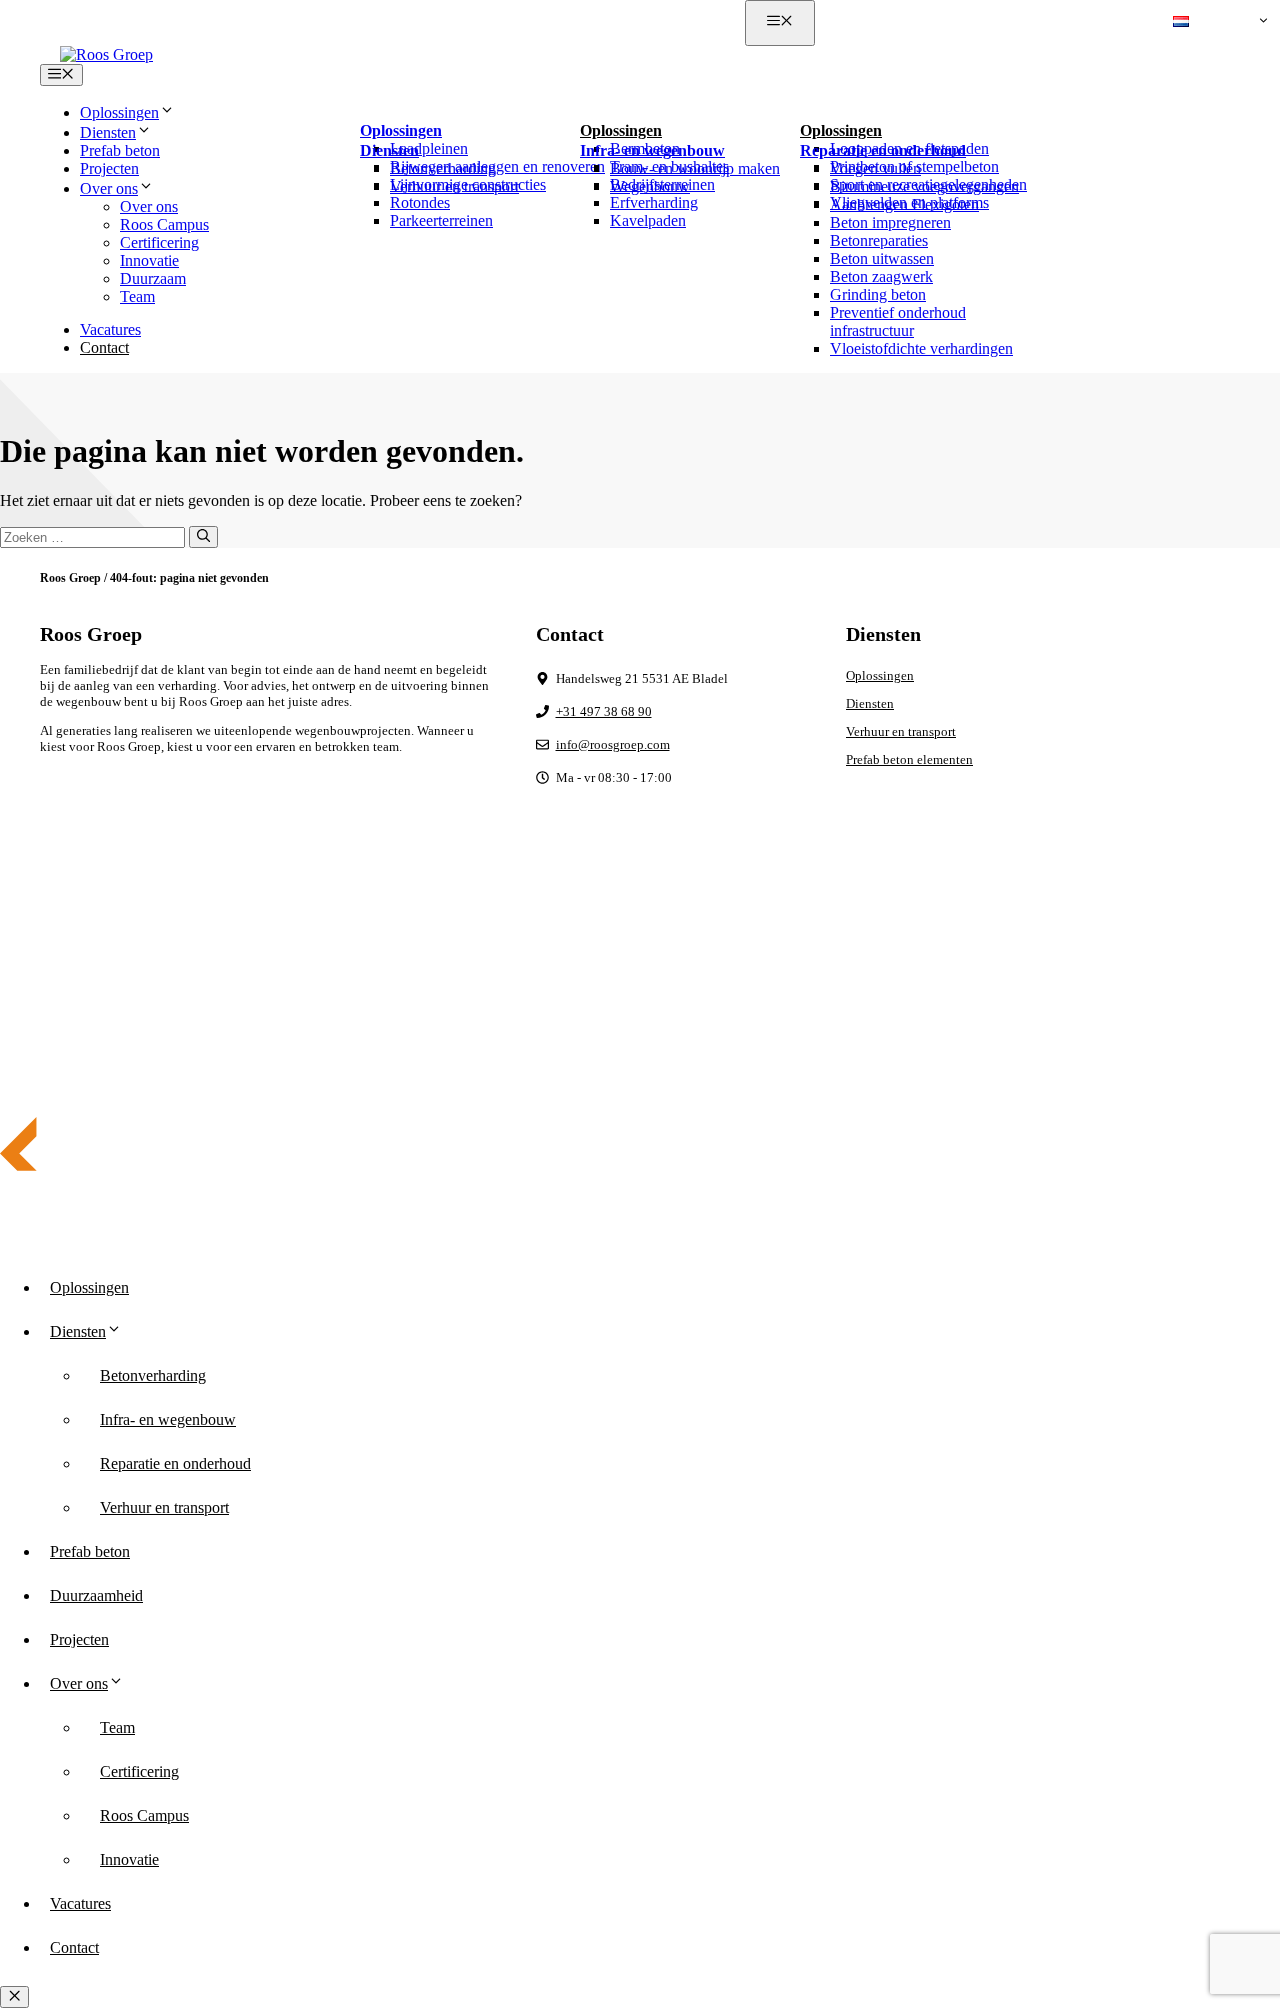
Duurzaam (153, 278)
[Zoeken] (203, 537)
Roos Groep (70, 578)
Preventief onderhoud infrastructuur (898, 321)
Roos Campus (164, 224)
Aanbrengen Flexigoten (904, 204)
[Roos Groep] (106, 54)
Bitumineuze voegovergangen (924, 186)
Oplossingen (880, 675)
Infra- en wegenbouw (168, 1419)
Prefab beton (120, 150)
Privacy (1051, 1002)
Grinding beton (878, 294)
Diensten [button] (108, 132)
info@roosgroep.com (1073, 22)
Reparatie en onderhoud (175, 1463)
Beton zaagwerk (881, 276)
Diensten (870, 703)
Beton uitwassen (882, 258)
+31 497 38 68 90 (604, 711)
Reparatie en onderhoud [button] (883, 150)
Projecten (109, 168)
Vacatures (110, 329)
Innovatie (149, 260)
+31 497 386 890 (904, 22)
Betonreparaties (879, 240)
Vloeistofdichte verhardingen (921, 348)
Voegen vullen (875, 168)
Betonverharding (443, 168)
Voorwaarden (1205, 1002)
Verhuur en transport (454, 186)
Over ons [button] (109, 188)
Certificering (159, 242)
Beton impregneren (890, 222)
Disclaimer (1121, 1002)
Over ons (149, 206)
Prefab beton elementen (909, 759)
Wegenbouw (650, 186)
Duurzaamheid (96, 1595)
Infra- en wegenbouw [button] (652, 150)
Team (137, 296)
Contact (104, 347)
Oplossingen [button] (119, 112)
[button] (1216, 23)
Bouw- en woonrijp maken (695, 168)
